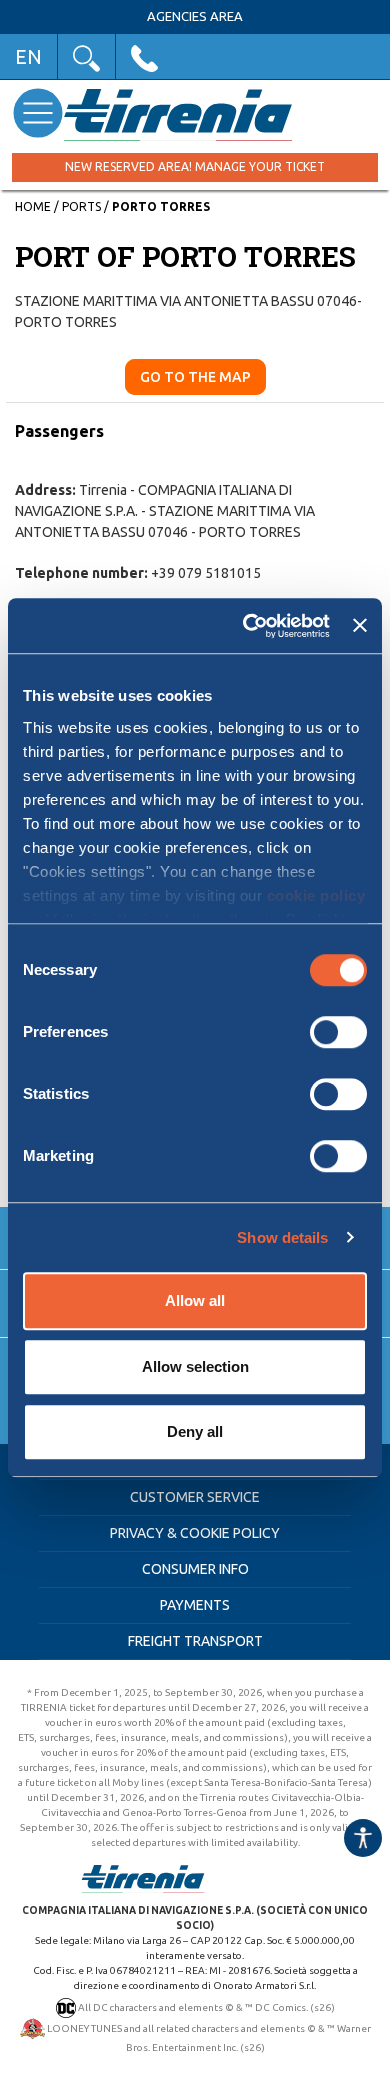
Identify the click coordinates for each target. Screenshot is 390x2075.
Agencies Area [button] (195, 16)
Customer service (195, 1497)
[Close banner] (360, 626)
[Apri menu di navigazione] (37, 112)
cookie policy (316, 895)
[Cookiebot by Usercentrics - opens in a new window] (248, 626)
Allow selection (195, 1366)
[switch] (338, 1032)
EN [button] (28, 56)
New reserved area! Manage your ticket (195, 166)
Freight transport (195, 1641)
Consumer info (195, 1569)
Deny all (195, 1431)
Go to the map (195, 377)
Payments (195, 1605)
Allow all (195, 1300)
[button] (86, 56)
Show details (282, 1237)
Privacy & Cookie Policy (195, 1533)
